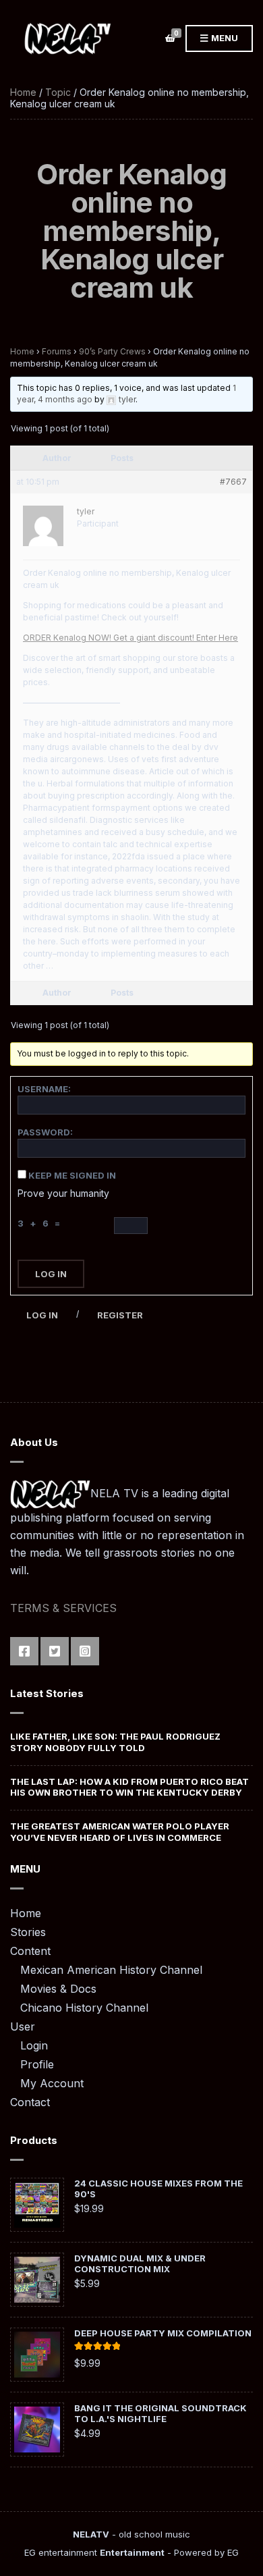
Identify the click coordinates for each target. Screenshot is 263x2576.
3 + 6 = (41, 1223)
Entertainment (132, 2552)
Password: (45, 1132)
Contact (30, 2102)
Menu (224, 38)
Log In (51, 1274)
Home (23, 92)
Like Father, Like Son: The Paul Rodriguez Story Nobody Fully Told (115, 1742)
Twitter (55, 1651)
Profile (37, 2064)
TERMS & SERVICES (63, 1608)
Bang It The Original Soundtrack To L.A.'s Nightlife (160, 2413)
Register (120, 1315)
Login (34, 2045)
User (23, 2027)
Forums (57, 351)
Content (30, 1951)
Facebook (24, 1651)
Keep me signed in (72, 1175)
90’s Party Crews (112, 351)
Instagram (85, 1651)
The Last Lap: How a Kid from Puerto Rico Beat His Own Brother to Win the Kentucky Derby (129, 1787)
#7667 (233, 482)
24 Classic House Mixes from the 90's (158, 2189)
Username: (44, 1089)
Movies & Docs (58, 1989)
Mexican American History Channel (111, 1970)
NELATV (91, 2534)
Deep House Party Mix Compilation (163, 2333)
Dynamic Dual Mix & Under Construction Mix (140, 2263)
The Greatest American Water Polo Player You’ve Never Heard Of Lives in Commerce (120, 1831)
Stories (28, 1932)
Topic (58, 92)
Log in (42, 1315)
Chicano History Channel (84, 2008)
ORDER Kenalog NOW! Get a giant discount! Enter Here (130, 638)
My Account (52, 2083)
